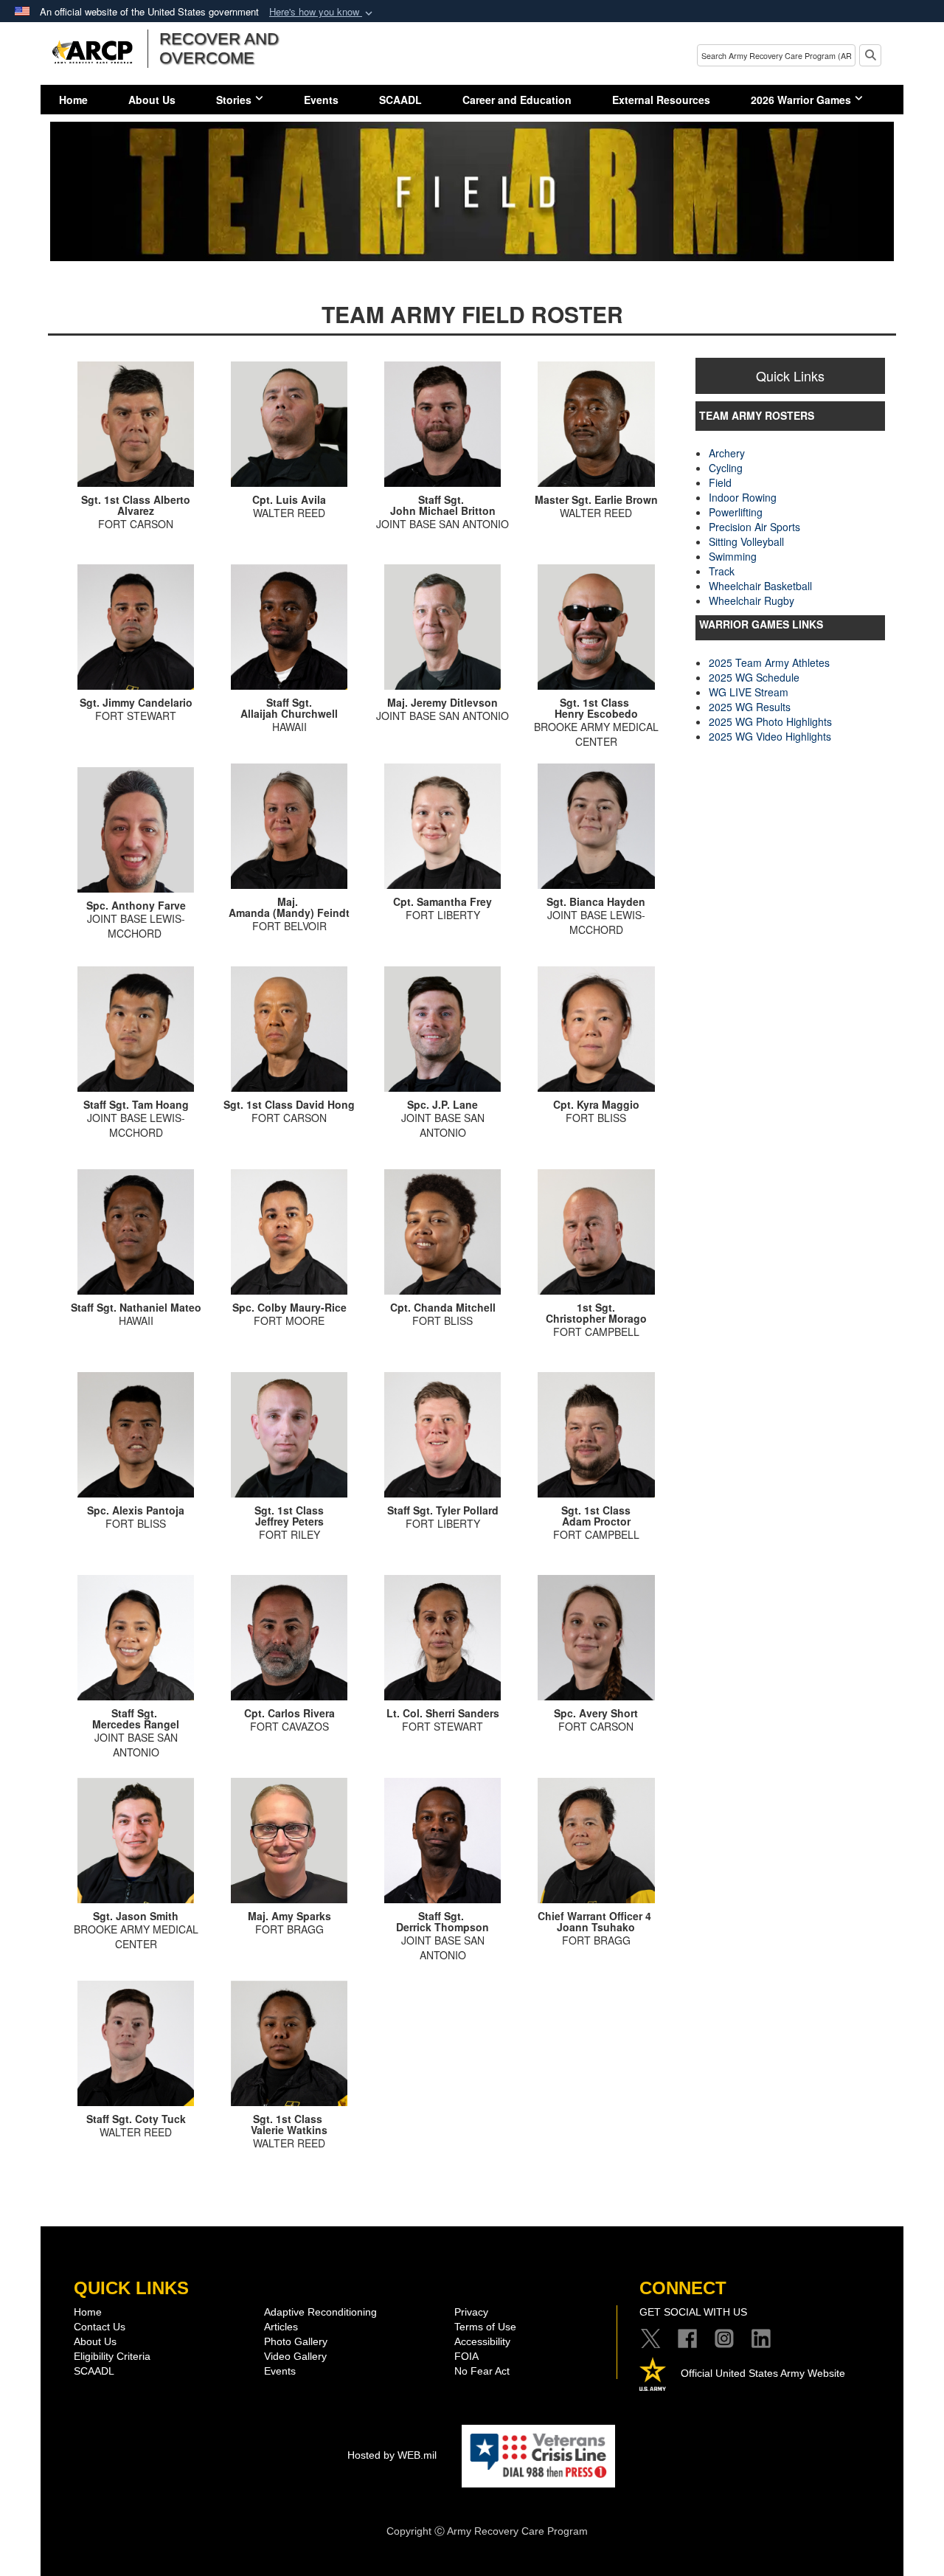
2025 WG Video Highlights (770, 736)
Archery (727, 453)
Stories (234, 100)
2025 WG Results (750, 707)
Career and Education (517, 100)
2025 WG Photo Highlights (770, 721)
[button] (322, 12)
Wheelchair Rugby (752, 600)
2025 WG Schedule (754, 677)
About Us (152, 100)
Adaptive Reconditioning (320, 2312)
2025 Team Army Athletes (769, 662)
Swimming (733, 556)
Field (720, 482)
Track (722, 571)
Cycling (726, 468)
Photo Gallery (296, 2341)
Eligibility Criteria (112, 2356)
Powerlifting (736, 512)
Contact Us (100, 2327)
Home (73, 100)
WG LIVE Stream (749, 692)
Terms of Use (485, 2327)
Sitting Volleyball (746, 541)
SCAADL (400, 100)
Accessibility (482, 2341)
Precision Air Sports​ (754, 527)
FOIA (466, 2356)
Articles (281, 2327)
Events (321, 100)
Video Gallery (295, 2356)
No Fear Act (482, 2371)
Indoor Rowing (743, 497)
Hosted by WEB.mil (392, 2455)
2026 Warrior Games (801, 100)
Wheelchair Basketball (760, 586)
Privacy (471, 2312)
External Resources (661, 100)
